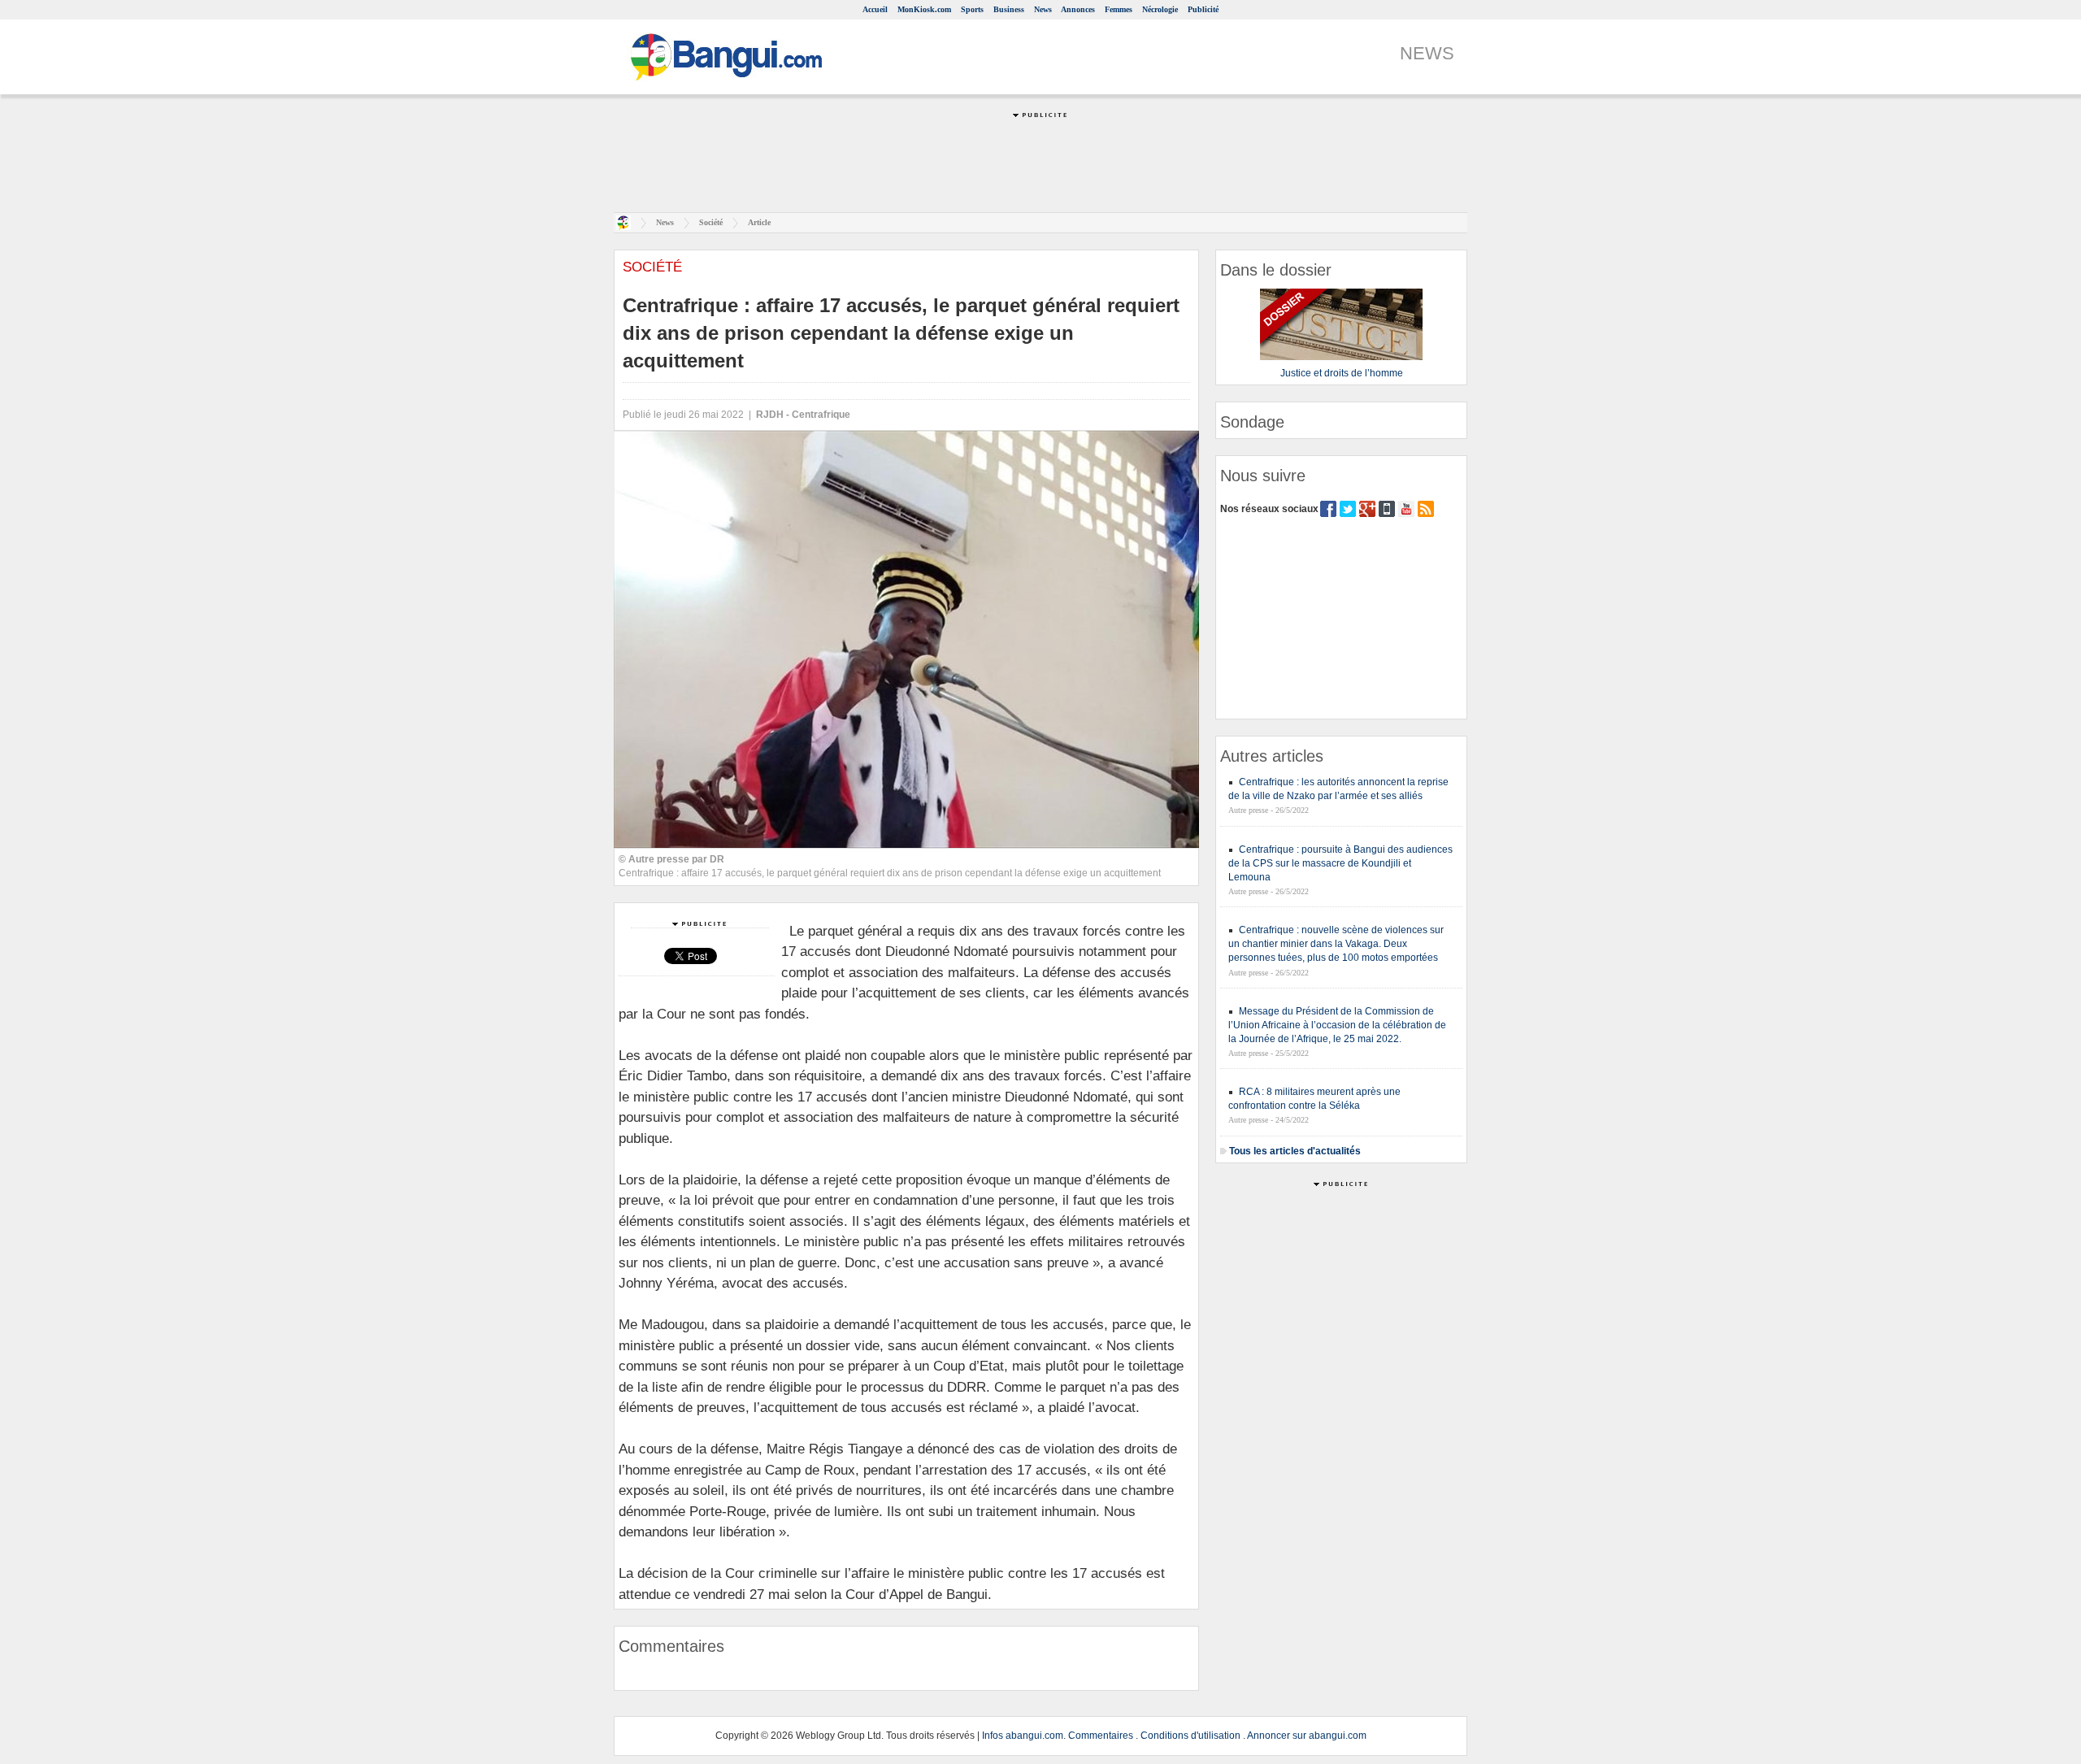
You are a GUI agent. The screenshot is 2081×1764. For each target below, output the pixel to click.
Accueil (875, 9)
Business (1009, 9)
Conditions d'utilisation (1190, 1736)
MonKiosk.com (924, 9)
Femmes (1119, 9)
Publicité (1203, 9)
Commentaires (1101, 1736)
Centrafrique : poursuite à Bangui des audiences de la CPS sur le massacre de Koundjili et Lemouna (1340, 863)
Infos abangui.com (1023, 1736)
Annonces (1078, 9)
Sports (972, 9)
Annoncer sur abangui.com (1307, 1736)
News (1043, 9)
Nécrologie (1160, 9)
